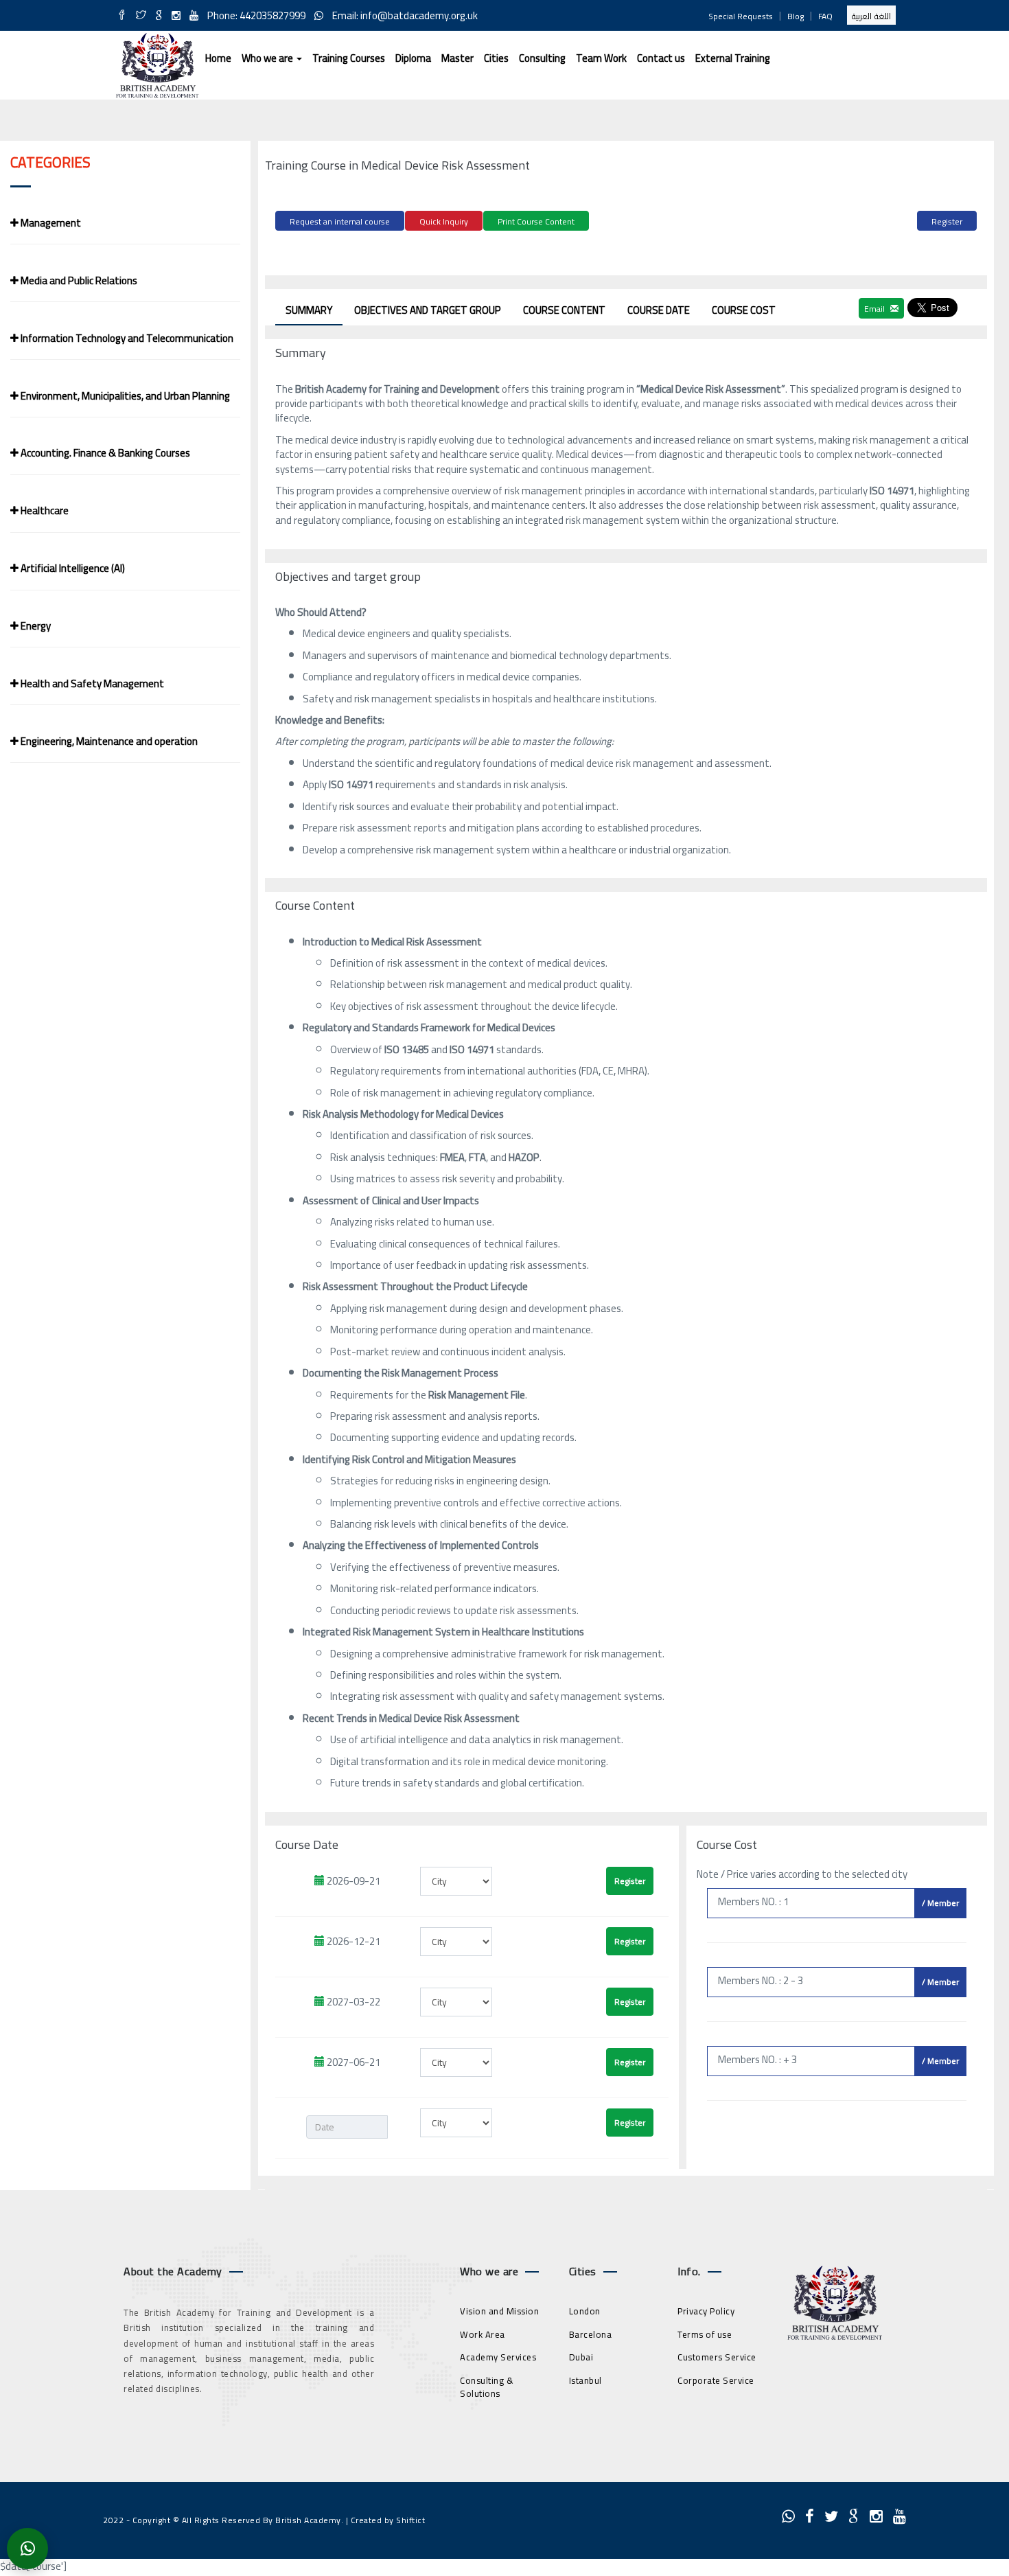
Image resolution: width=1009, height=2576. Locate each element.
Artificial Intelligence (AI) (72, 568)
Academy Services (498, 2357)
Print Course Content (536, 221)
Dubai (581, 2357)
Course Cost (744, 310)
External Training (733, 58)
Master (457, 58)
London (585, 2311)
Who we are (268, 58)
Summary (309, 310)
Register (947, 221)
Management (50, 223)
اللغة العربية (871, 16)
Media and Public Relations (78, 280)
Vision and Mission (499, 2311)
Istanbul (585, 2380)
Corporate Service (716, 2380)
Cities (496, 58)
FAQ (825, 16)
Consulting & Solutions (487, 2387)
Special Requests (741, 16)
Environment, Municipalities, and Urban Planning (124, 396)
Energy (35, 626)
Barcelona (591, 2334)
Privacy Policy (706, 2311)
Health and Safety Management (91, 683)
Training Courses (349, 58)
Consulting (542, 58)
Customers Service (717, 2357)
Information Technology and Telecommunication (126, 338)
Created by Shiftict (388, 2520)
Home (218, 58)
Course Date (659, 310)
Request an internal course (340, 221)
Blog (796, 16)
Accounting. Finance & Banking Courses (104, 453)
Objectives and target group (428, 310)
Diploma (413, 58)
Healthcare (44, 510)
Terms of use (705, 2334)
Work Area (483, 2334)
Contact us (661, 58)
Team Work (601, 58)
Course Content (564, 310)
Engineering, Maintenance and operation (108, 741)
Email (875, 309)
